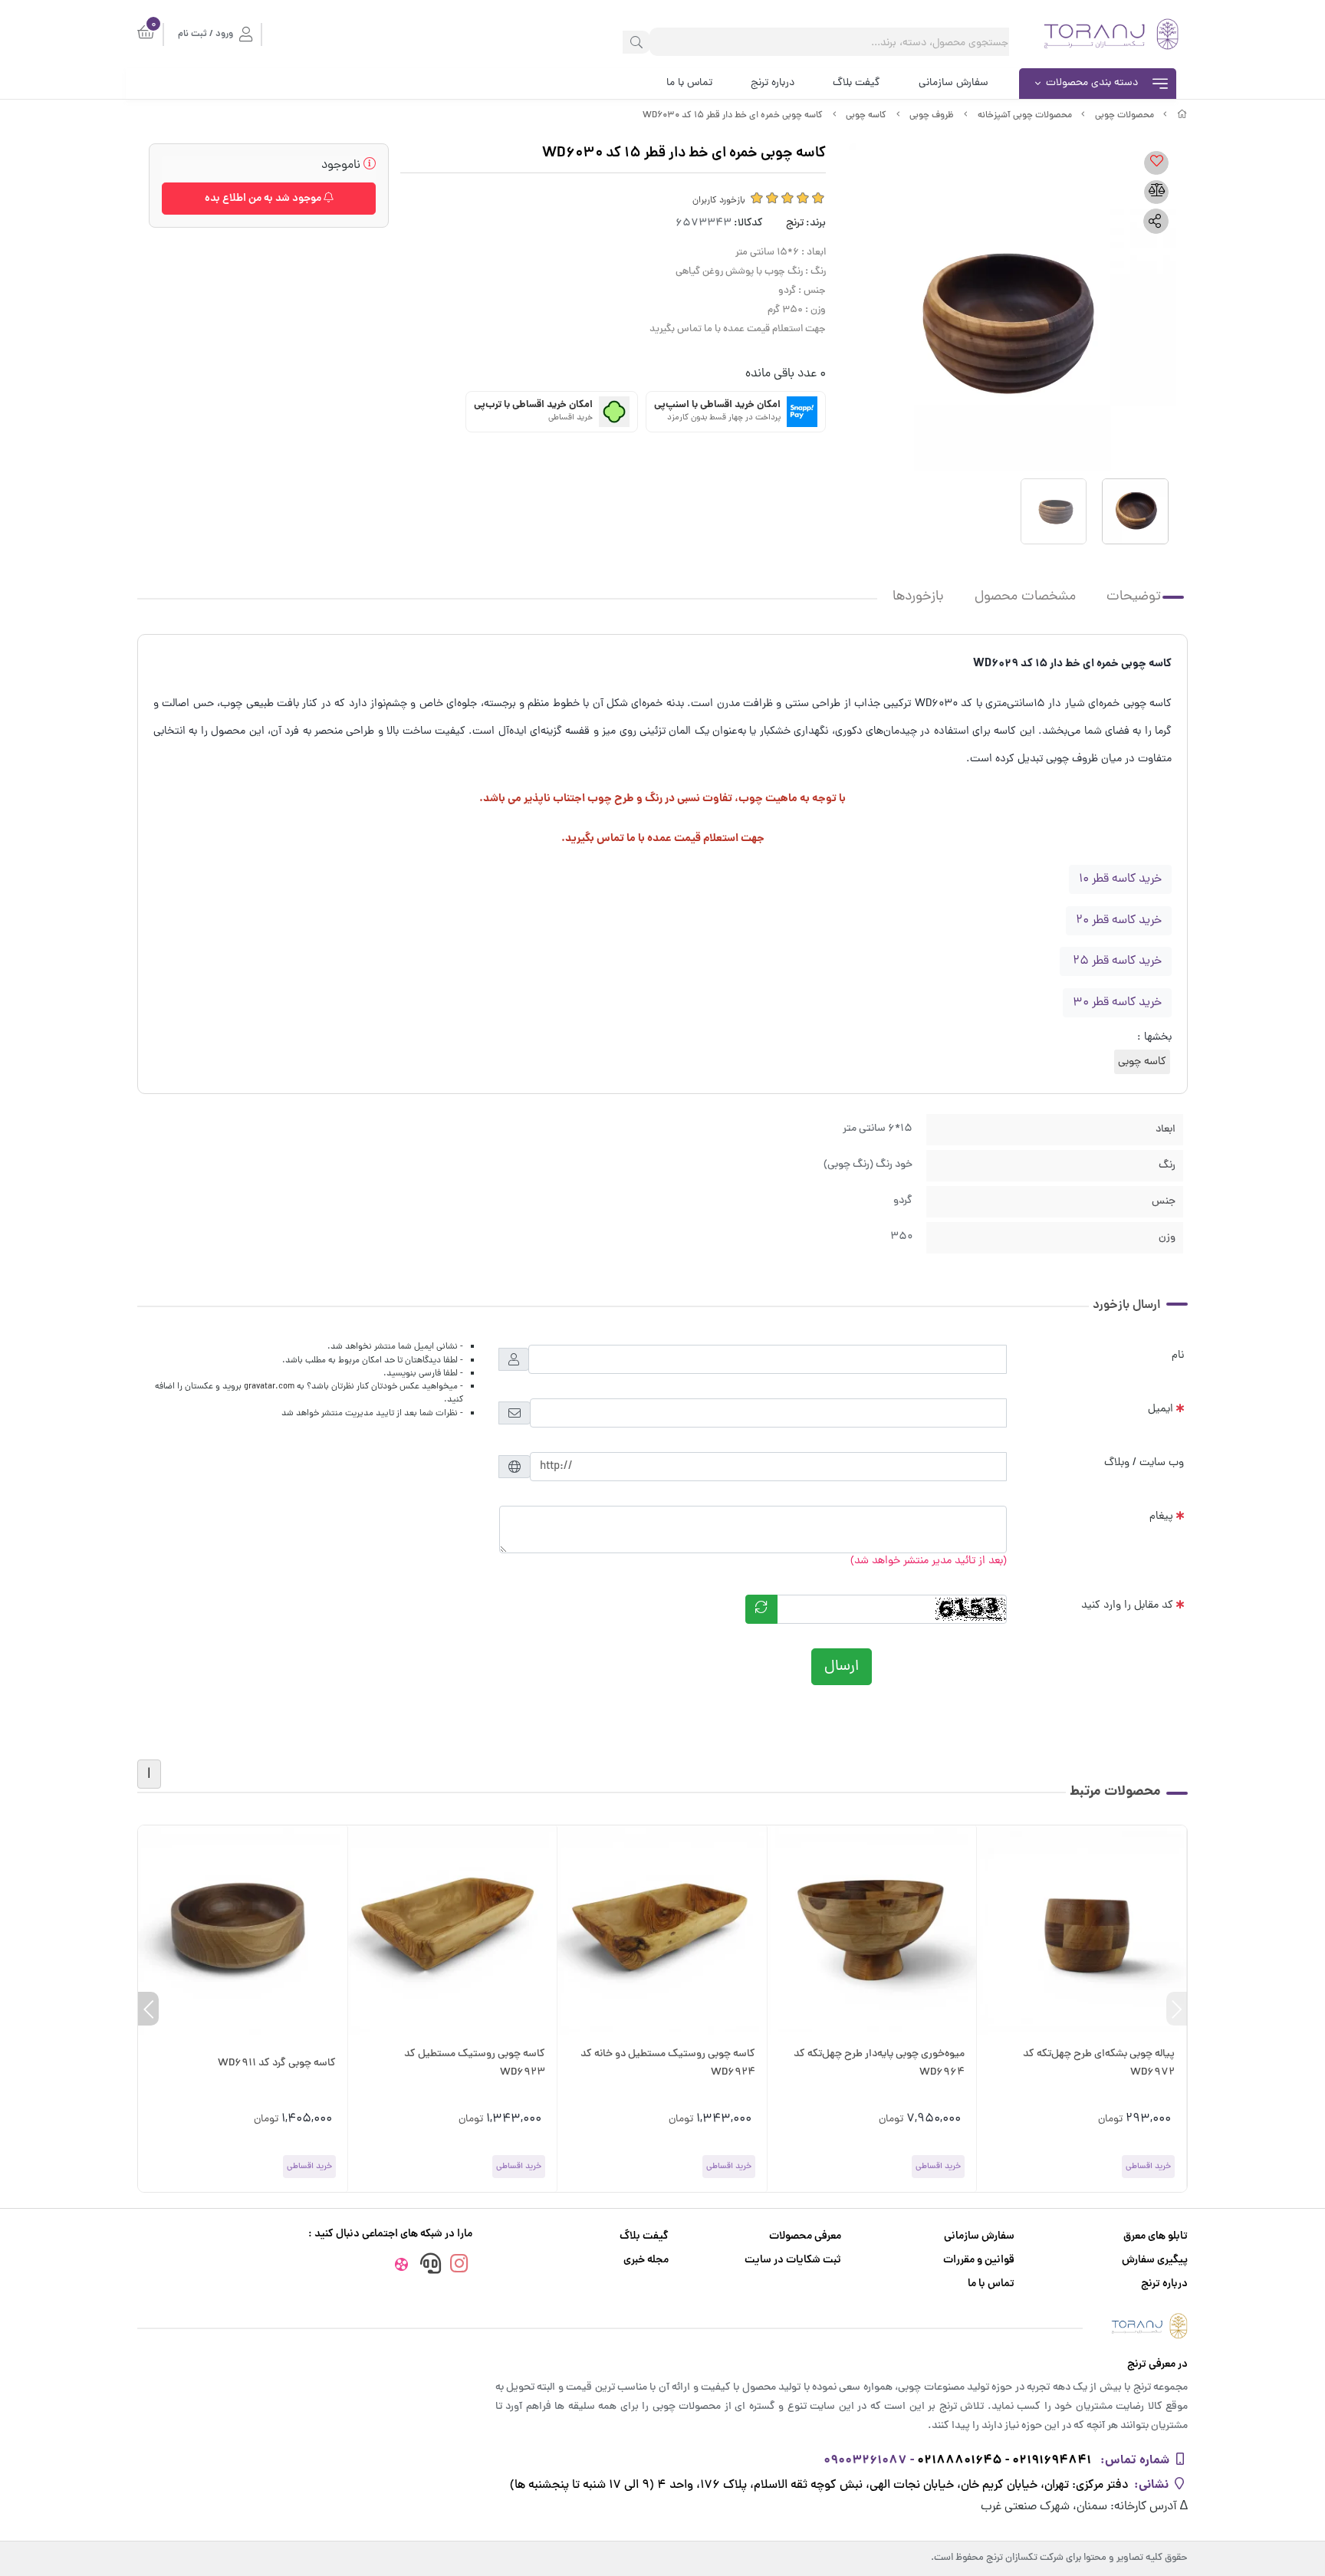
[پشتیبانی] (430, 2266)
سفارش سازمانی (953, 83)
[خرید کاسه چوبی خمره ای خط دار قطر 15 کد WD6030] (662, 2326)
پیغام (1161, 1516)
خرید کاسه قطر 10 (1120, 879)
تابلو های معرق (1156, 2237)
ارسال (842, 1667)
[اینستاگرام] (459, 2266)
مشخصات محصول (1025, 597)
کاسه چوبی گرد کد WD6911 (277, 2063)
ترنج (795, 223)
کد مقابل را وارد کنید (1127, 1605)
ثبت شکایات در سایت (793, 2261)
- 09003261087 (869, 2461)
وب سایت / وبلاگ (1144, 1463)
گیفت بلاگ (856, 83)
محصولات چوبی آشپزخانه (1025, 116)
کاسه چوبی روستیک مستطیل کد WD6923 (475, 2063)
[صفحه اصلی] (1182, 116)
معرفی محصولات (805, 2237)
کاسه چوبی (866, 116)
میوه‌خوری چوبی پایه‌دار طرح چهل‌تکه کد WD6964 (879, 2063)
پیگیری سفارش (1155, 2261)
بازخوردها (918, 597)
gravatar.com (269, 1387)
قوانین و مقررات (979, 2261)
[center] (636, 42)
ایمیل (1161, 1409)
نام (1178, 1355)
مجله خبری (646, 2261)
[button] (1177, 2009)
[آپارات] (401, 2267)
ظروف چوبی (932, 116)
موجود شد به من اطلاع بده (264, 199)
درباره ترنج (773, 83)
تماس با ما (689, 83)
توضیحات (1134, 597)
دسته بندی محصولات (1092, 83)
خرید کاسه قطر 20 (1119, 921)
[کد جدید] (761, 1609)
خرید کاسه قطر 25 (1116, 961)
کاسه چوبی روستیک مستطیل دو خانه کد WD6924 (668, 2063)
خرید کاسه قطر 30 (1117, 1003)
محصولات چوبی (1124, 116)
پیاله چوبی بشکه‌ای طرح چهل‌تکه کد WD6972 (1099, 2063)
